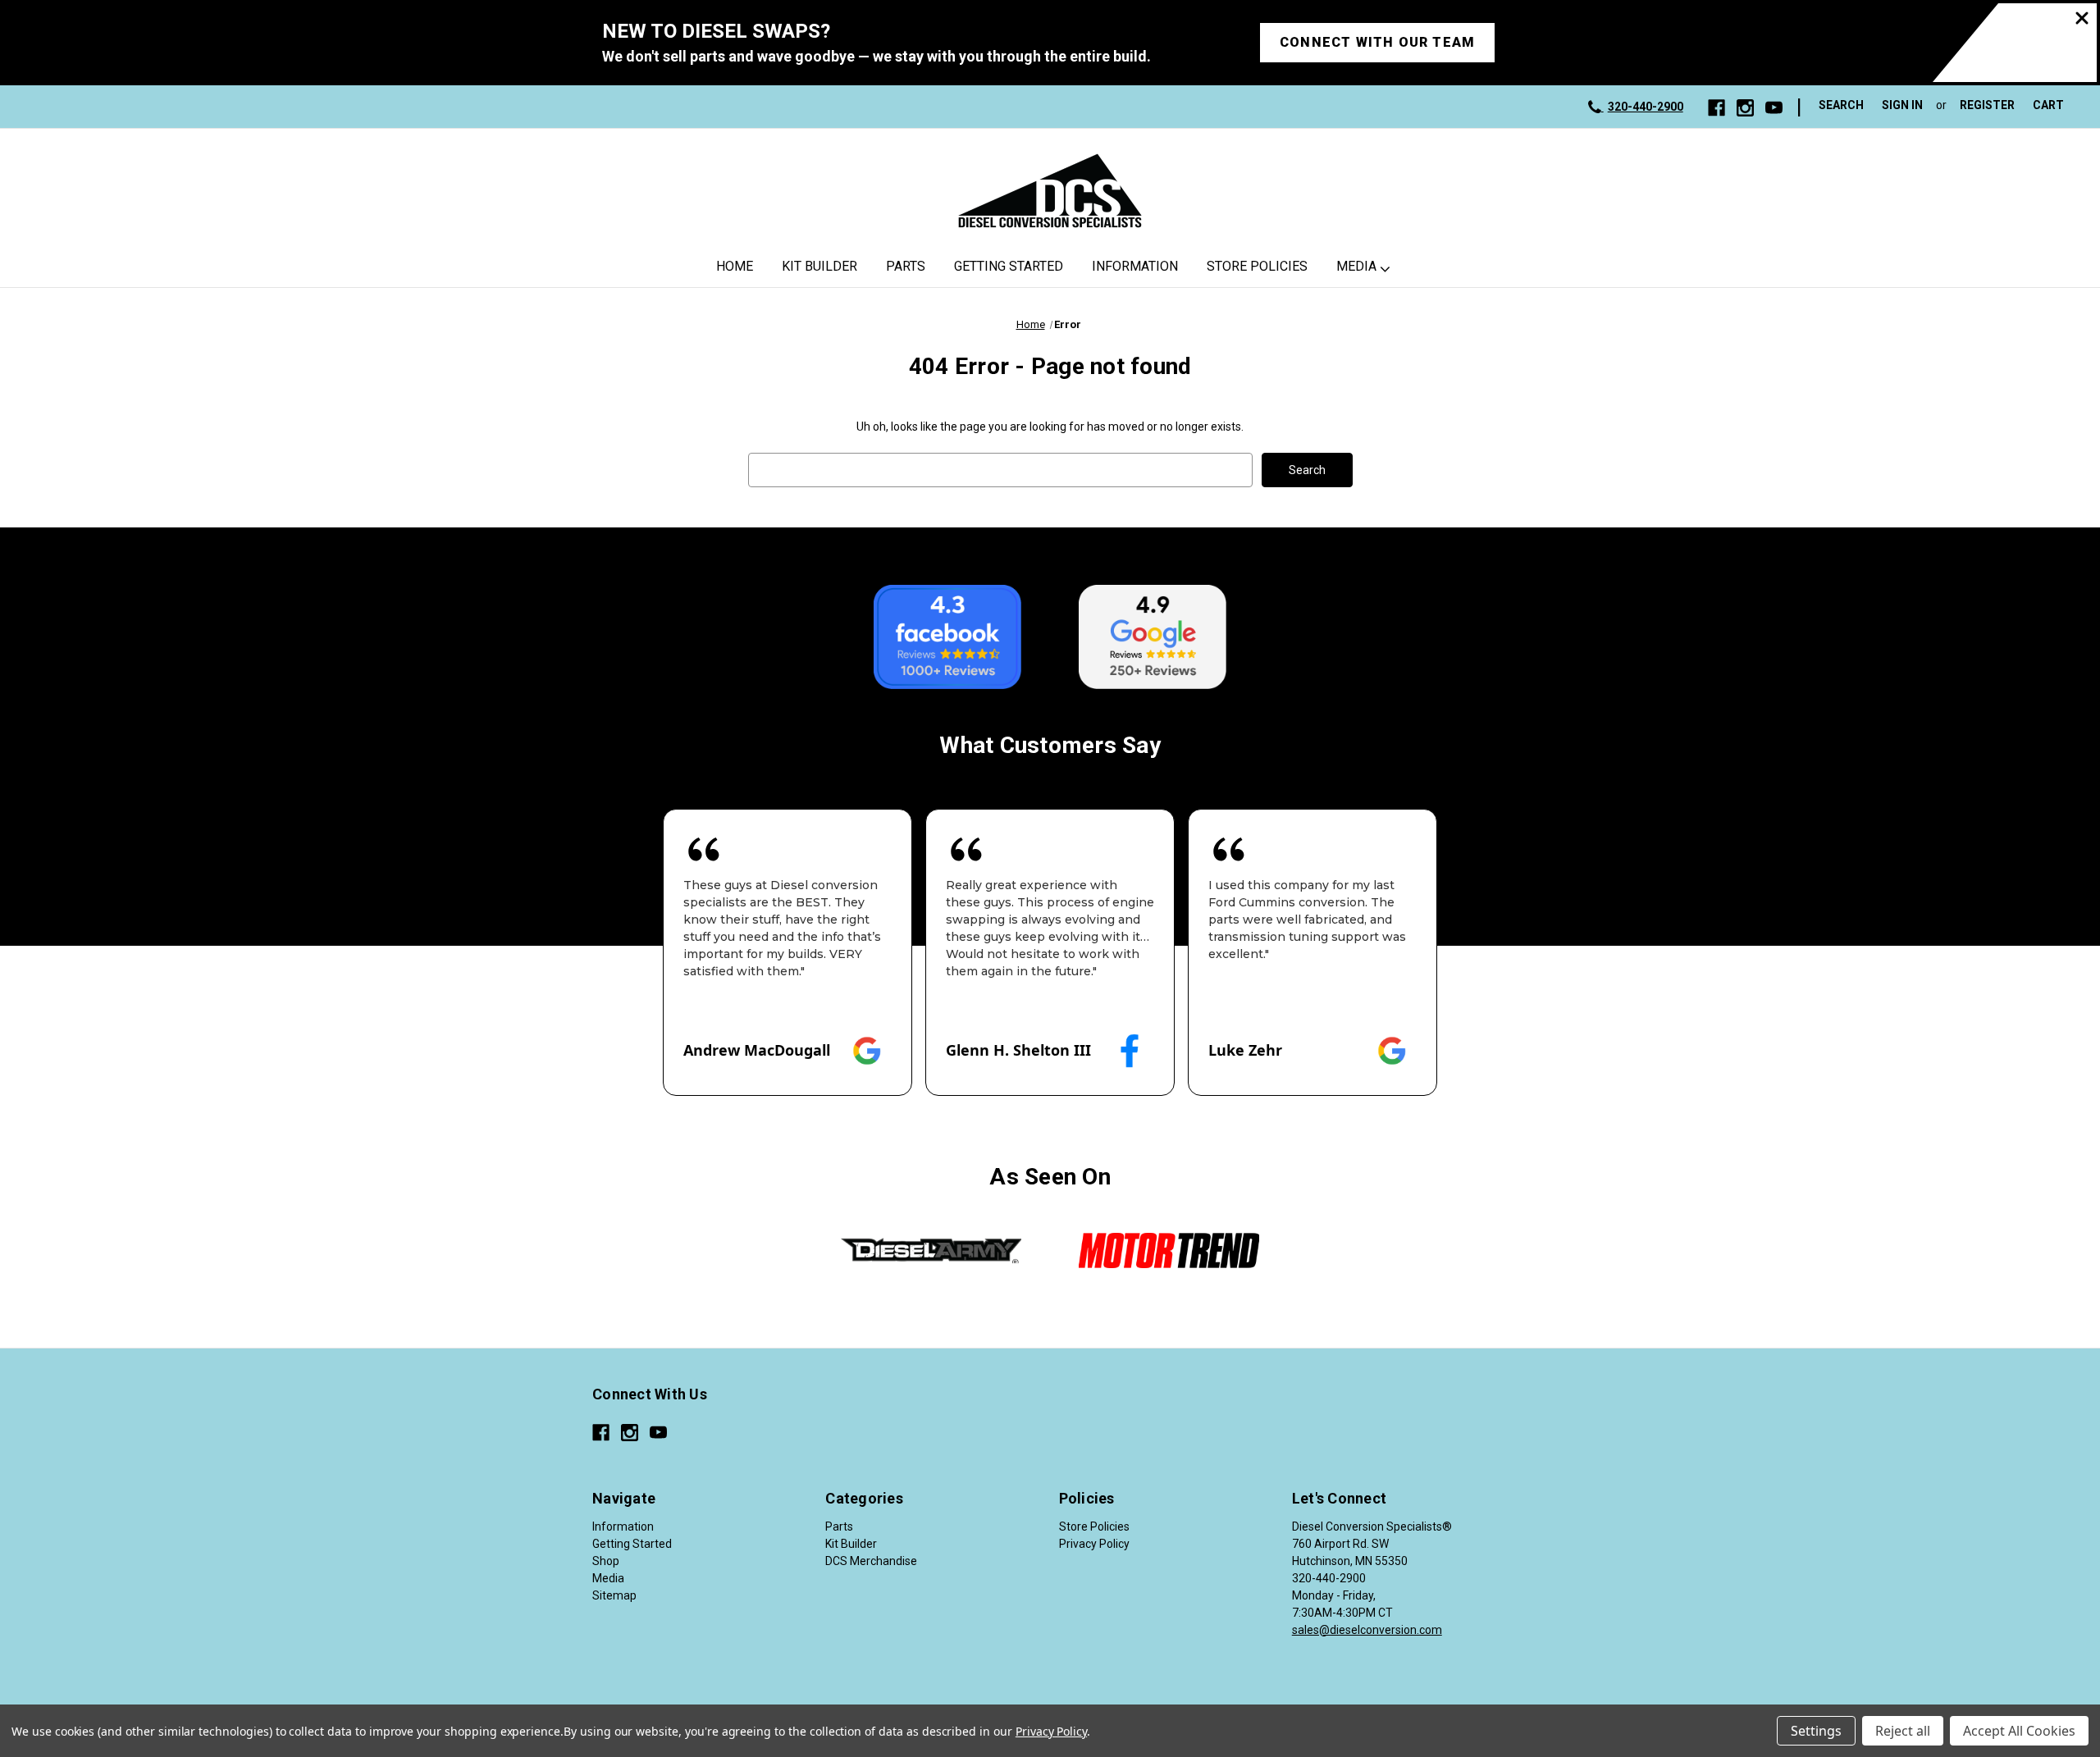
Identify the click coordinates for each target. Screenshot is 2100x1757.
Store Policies (1257, 266)
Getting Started (1009, 266)
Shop (606, 1561)
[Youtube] (1774, 108)
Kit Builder (819, 266)
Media (1356, 266)
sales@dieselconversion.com (1367, 1630)
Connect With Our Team (1377, 42)
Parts (906, 266)
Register (1987, 105)
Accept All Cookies (2019, 1731)
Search (1841, 105)
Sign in (1902, 105)
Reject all (1903, 1731)
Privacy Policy (1094, 1544)
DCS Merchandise (871, 1561)
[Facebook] (1717, 108)
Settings (1816, 1731)
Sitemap (614, 1595)
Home (735, 266)
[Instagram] (1745, 108)
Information (1135, 266)
